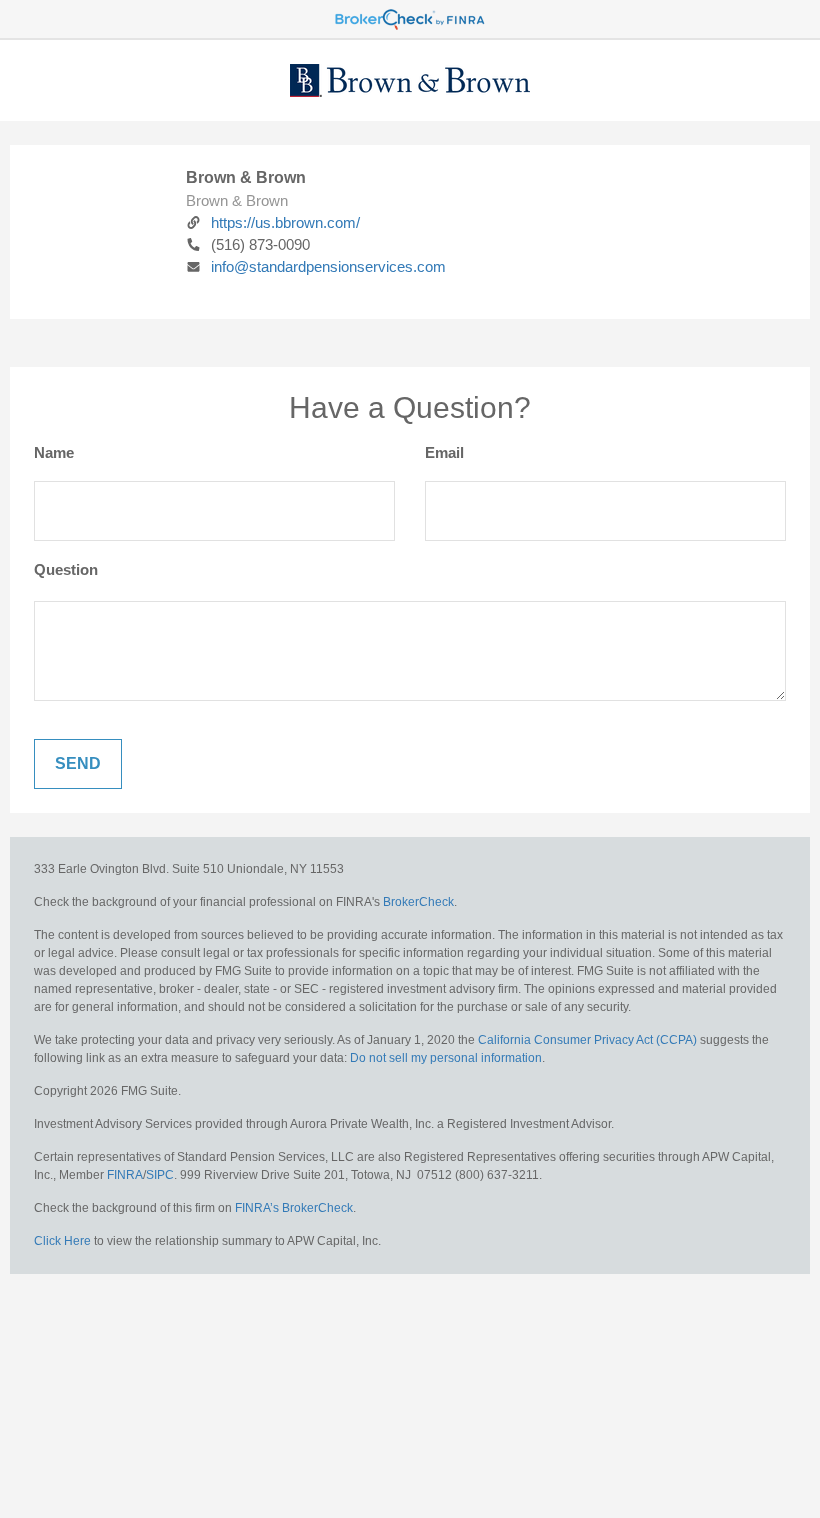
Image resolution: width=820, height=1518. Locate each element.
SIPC (160, 1175)
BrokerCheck (418, 902)
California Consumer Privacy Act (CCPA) (587, 1040)
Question (66, 569)
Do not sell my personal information (446, 1058)
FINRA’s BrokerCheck (294, 1208)
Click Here (62, 1241)
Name (54, 452)
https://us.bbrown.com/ (285, 222)
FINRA (125, 1175)
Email (444, 452)
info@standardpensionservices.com (328, 266)
